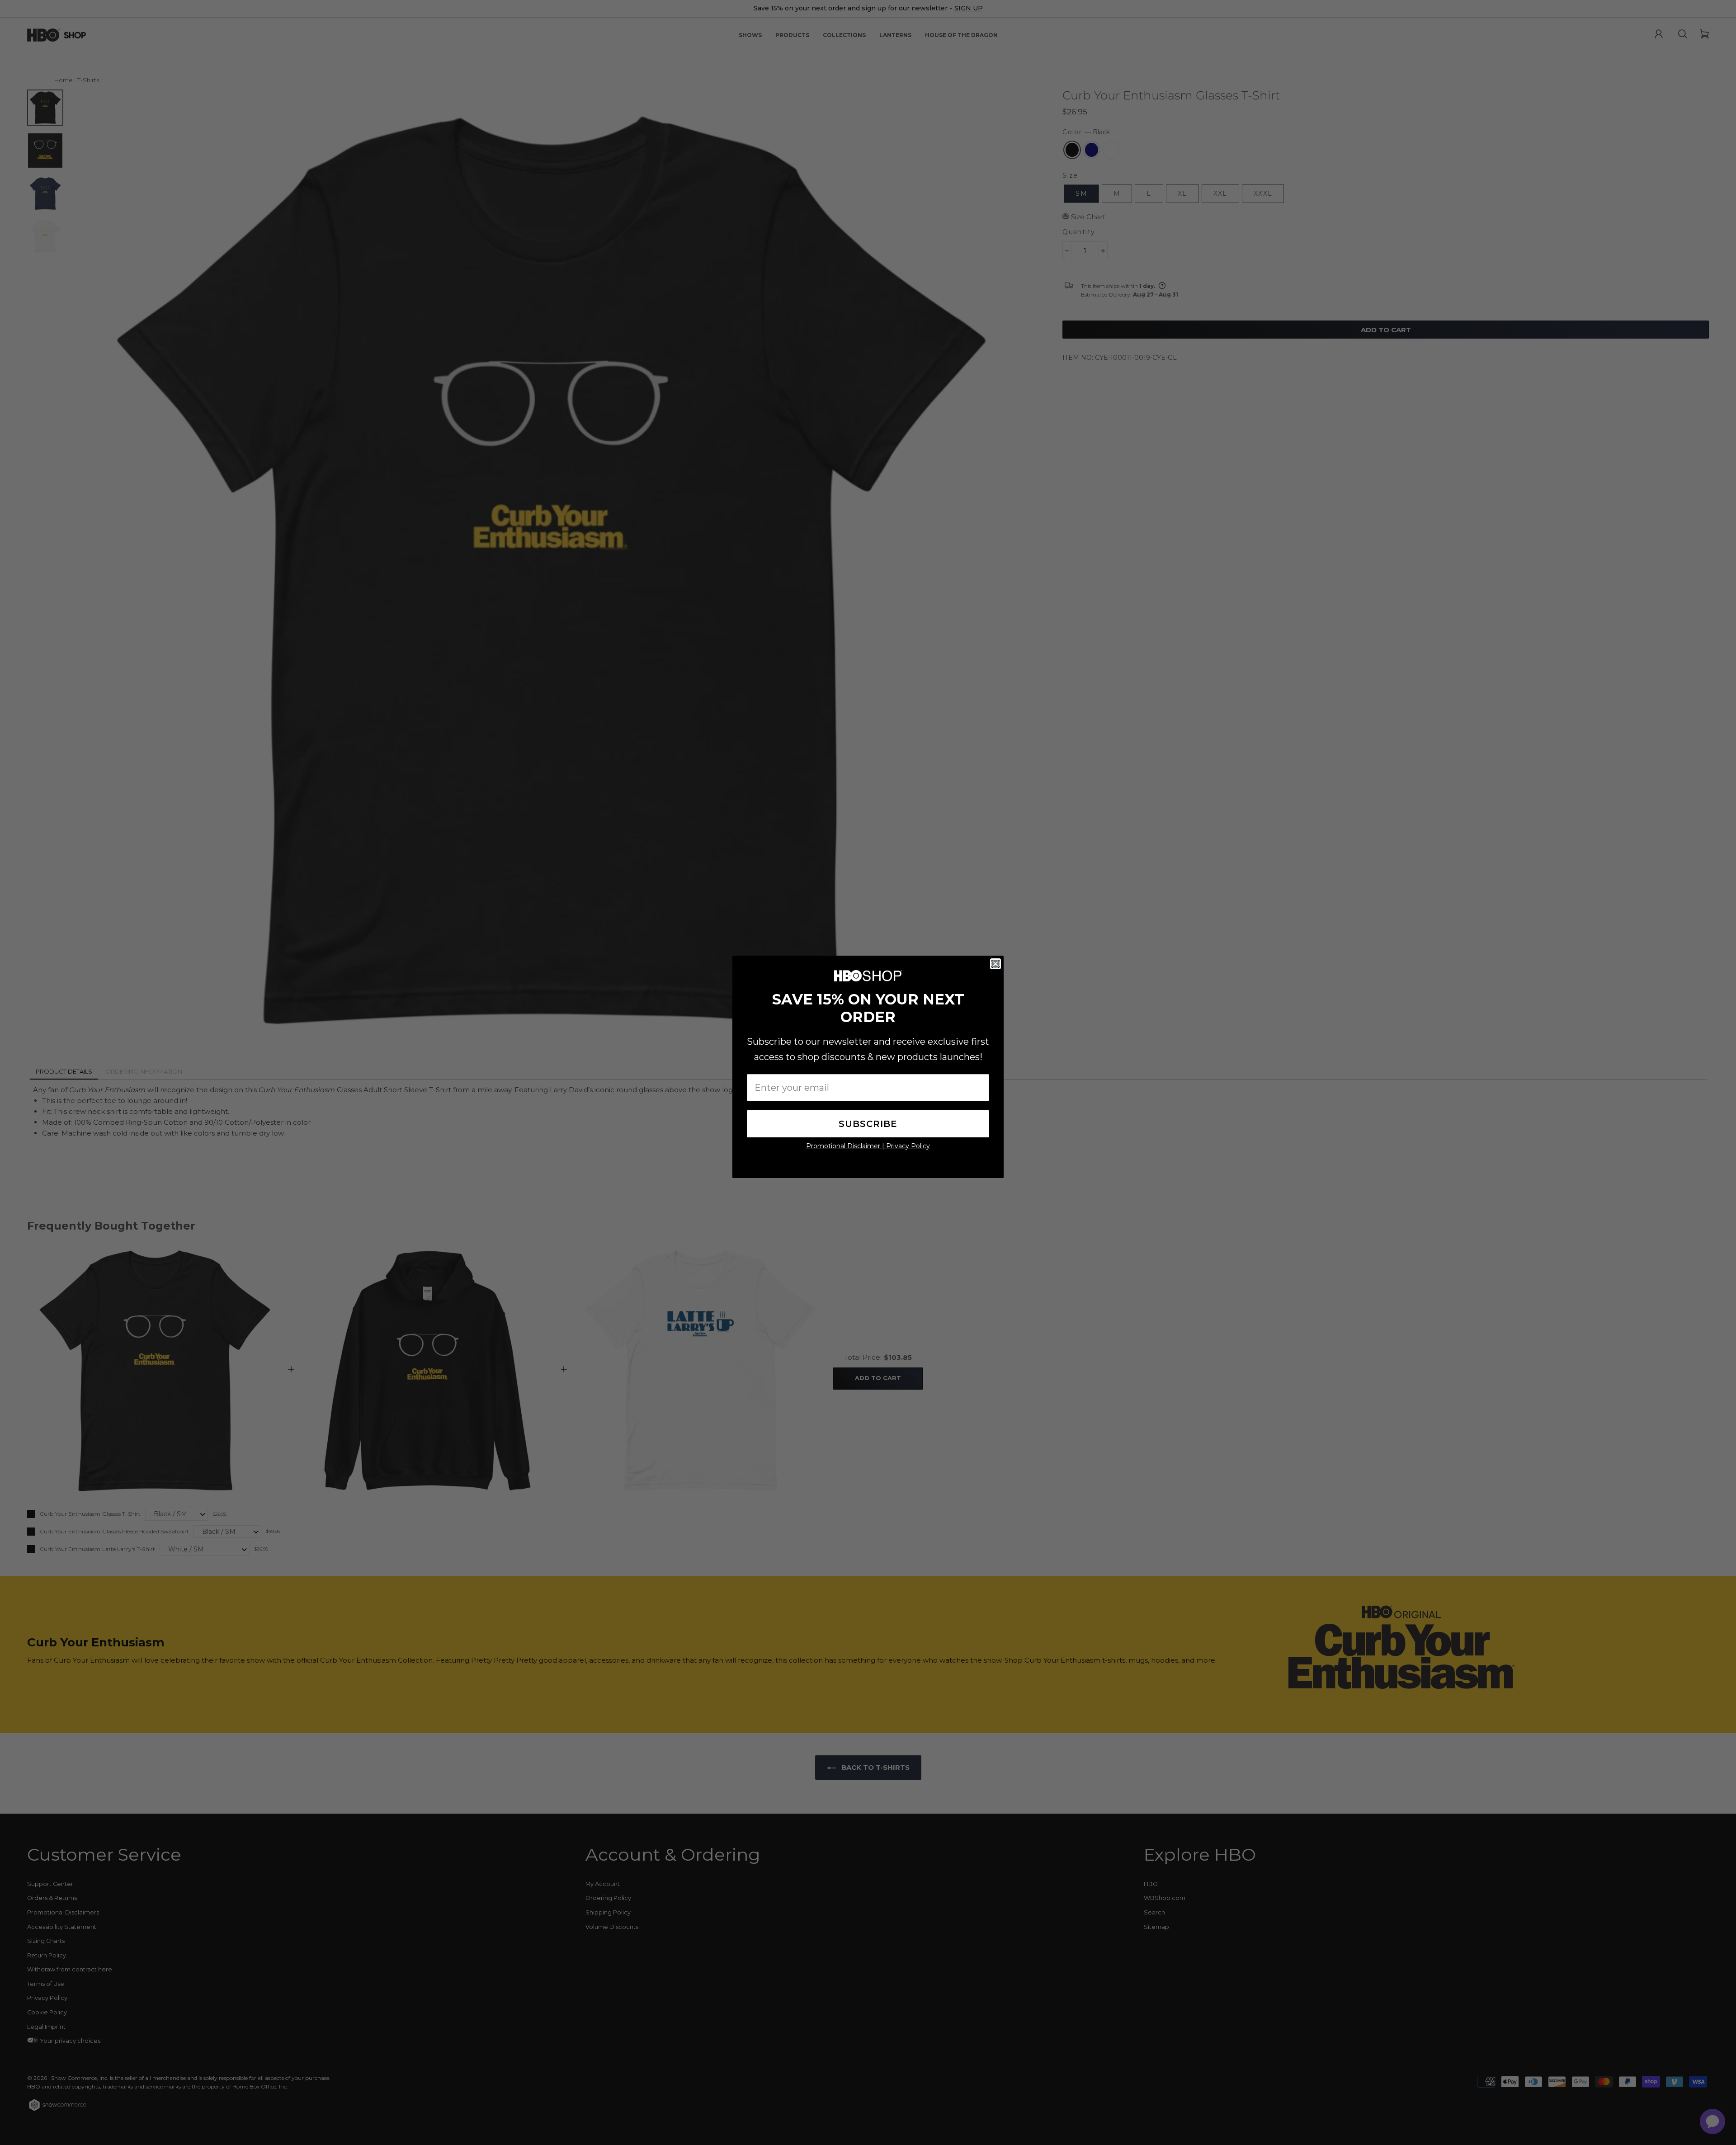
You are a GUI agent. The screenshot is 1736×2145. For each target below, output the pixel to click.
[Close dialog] (995, 964)
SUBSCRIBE (868, 1124)
